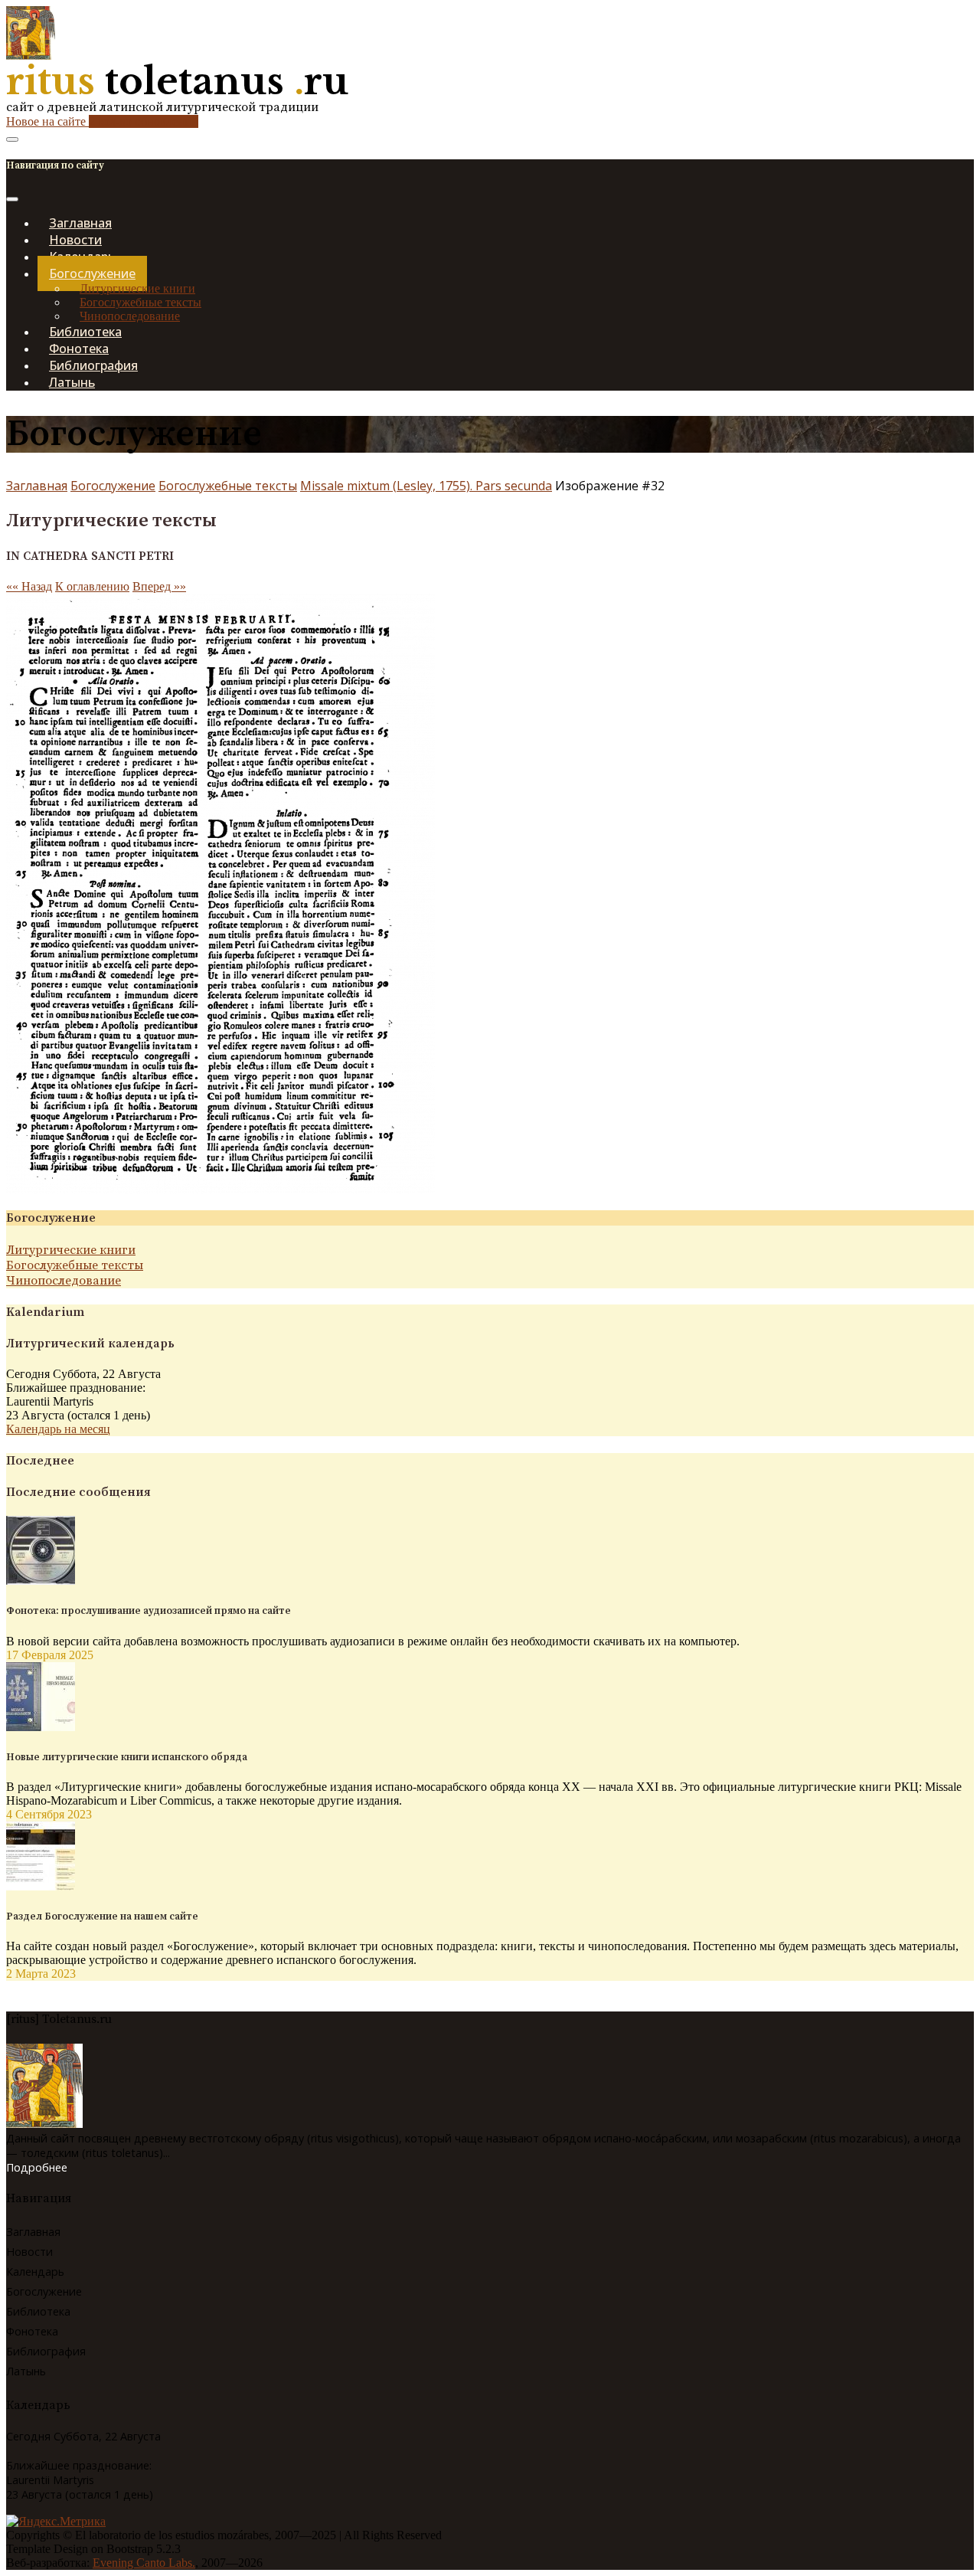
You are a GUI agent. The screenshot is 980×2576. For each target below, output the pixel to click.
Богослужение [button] (92, 273)
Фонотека (32, 2331)
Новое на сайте (102, 121)
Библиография (46, 2351)
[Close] (12, 199)
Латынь (72, 382)
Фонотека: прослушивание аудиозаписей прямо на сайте (149, 1611)
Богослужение (113, 486)
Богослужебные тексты (140, 302)
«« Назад (29, 586)
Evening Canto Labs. (144, 2563)
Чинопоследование (64, 1281)
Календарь (35, 2272)
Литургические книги (137, 288)
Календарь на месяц (58, 1429)
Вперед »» (159, 586)
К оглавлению (92, 586)
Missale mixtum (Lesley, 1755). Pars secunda (426, 486)
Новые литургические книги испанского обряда (127, 1757)
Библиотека (38, 2311)
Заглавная (37, 486)
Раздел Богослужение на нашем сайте (102, 1916)
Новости (29, 2252)
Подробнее (37, 2167)
